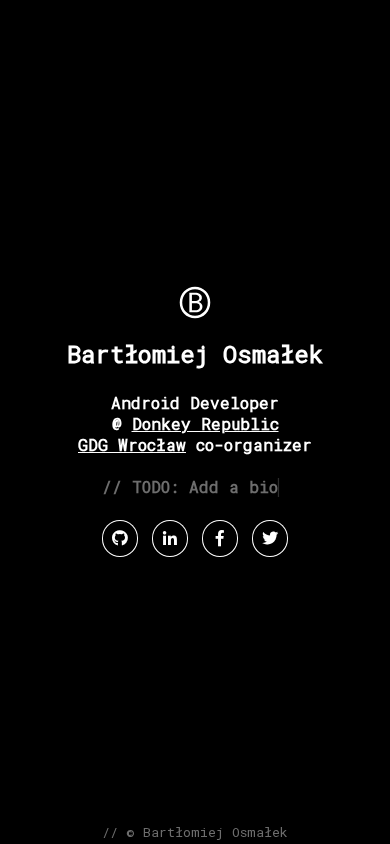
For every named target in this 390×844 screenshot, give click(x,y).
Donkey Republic (205, 423)
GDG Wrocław (132, 444)
